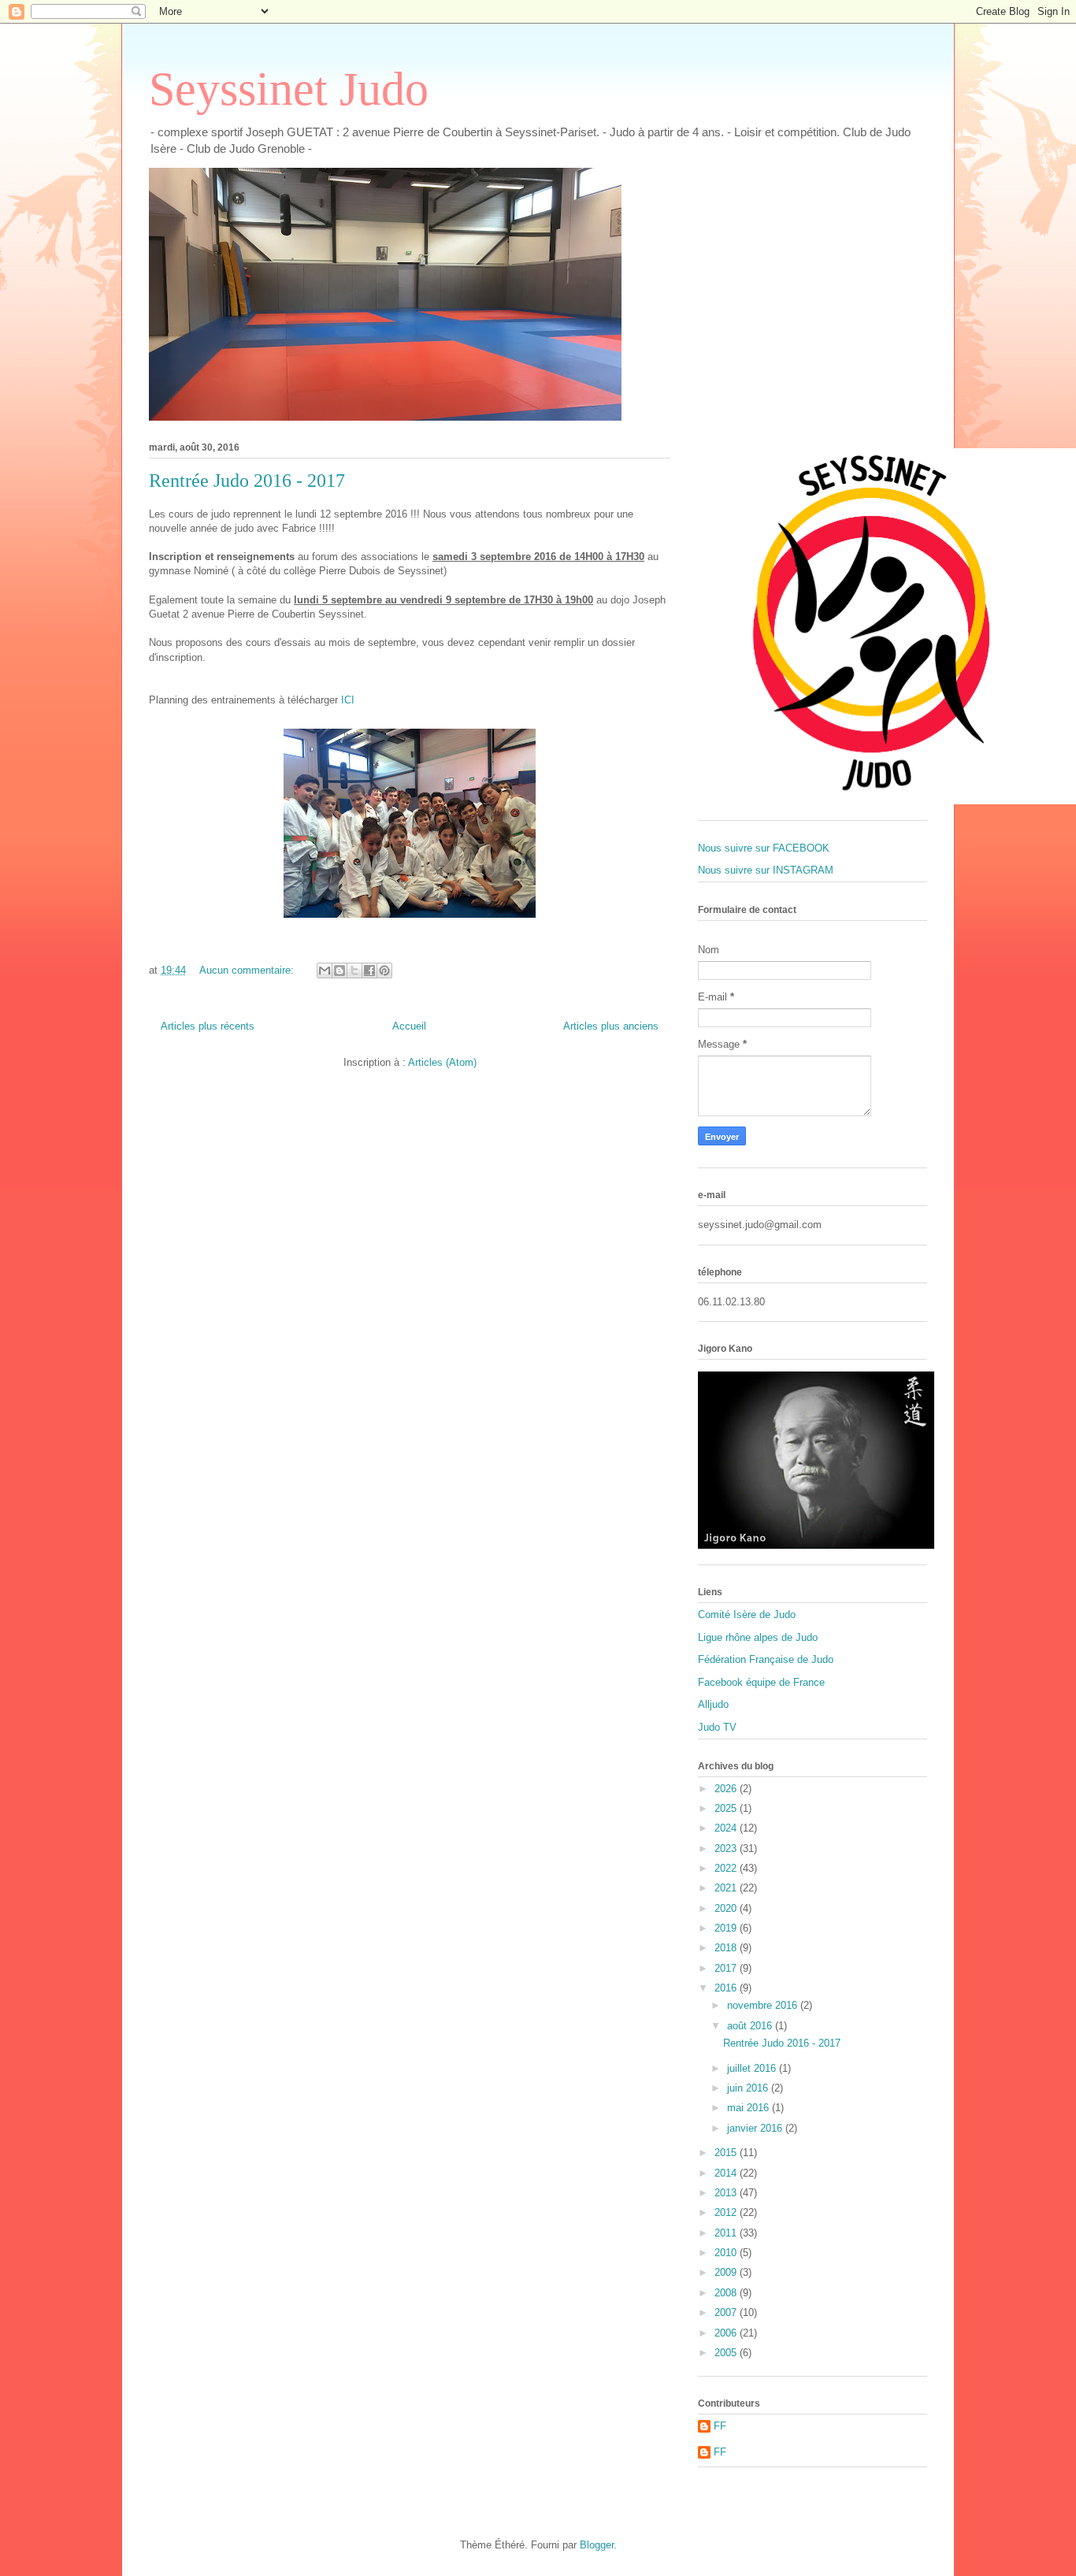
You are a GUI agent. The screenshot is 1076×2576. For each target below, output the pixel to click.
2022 (727, 1868)
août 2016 (751, 2026)
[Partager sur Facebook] (369, 971)
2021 (727, 1888)
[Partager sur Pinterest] (384, 971)
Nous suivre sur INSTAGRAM (766, 870)
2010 (727, 2253)
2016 (727, 1988)
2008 (727, 2293)
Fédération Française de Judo (766, 1659)
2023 (727, 1848)
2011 (727, 2233)
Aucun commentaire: (248, 970)
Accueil (409, 1026)
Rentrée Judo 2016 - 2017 (247, 481)
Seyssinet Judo (289, 89)
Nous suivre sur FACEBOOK (764, 848)
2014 (727, 2173)
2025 (727, 1808)
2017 (727, 1968)
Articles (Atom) (442, 1062)
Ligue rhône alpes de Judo (758, 1637)
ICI (348, 700)
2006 (727, 2333)
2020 (727, 1908)
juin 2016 (749, 2088)
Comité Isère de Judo (747, 1615)
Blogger (597, 2545)
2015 (727, 2153)
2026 (727, 1789)
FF (720, 2426)
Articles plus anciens (611, 1026)
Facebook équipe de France (761, 1682)
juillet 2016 (753, 2068)
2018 (727, 1948)
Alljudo (713, 1704)
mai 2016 (749, 2108)
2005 (727, 2353)
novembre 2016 (764, 2005)
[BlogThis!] (339, 971)
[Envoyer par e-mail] (325, 971)
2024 (727, 1828)
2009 (727, 2272)
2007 (727, 2312)
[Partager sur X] (354, 971)
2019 (727, 1928)
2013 (727, 2193)
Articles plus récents (208, 1026)
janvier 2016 (756, 2128)
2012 (727, 2212)
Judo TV (717, 1727)
